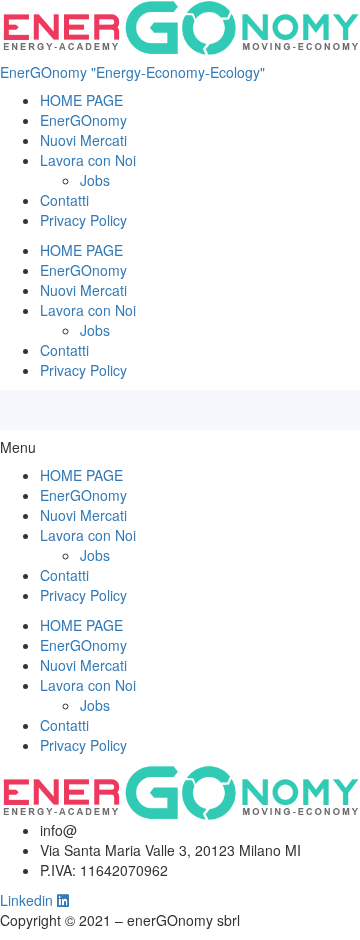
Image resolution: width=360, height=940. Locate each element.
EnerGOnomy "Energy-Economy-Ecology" (132, 72)
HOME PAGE (81, 100)
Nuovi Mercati (83, 140)
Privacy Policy (83, 220)
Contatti (64, 200)
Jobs (95, 180)
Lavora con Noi (88, 160)
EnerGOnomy (83, 120)
